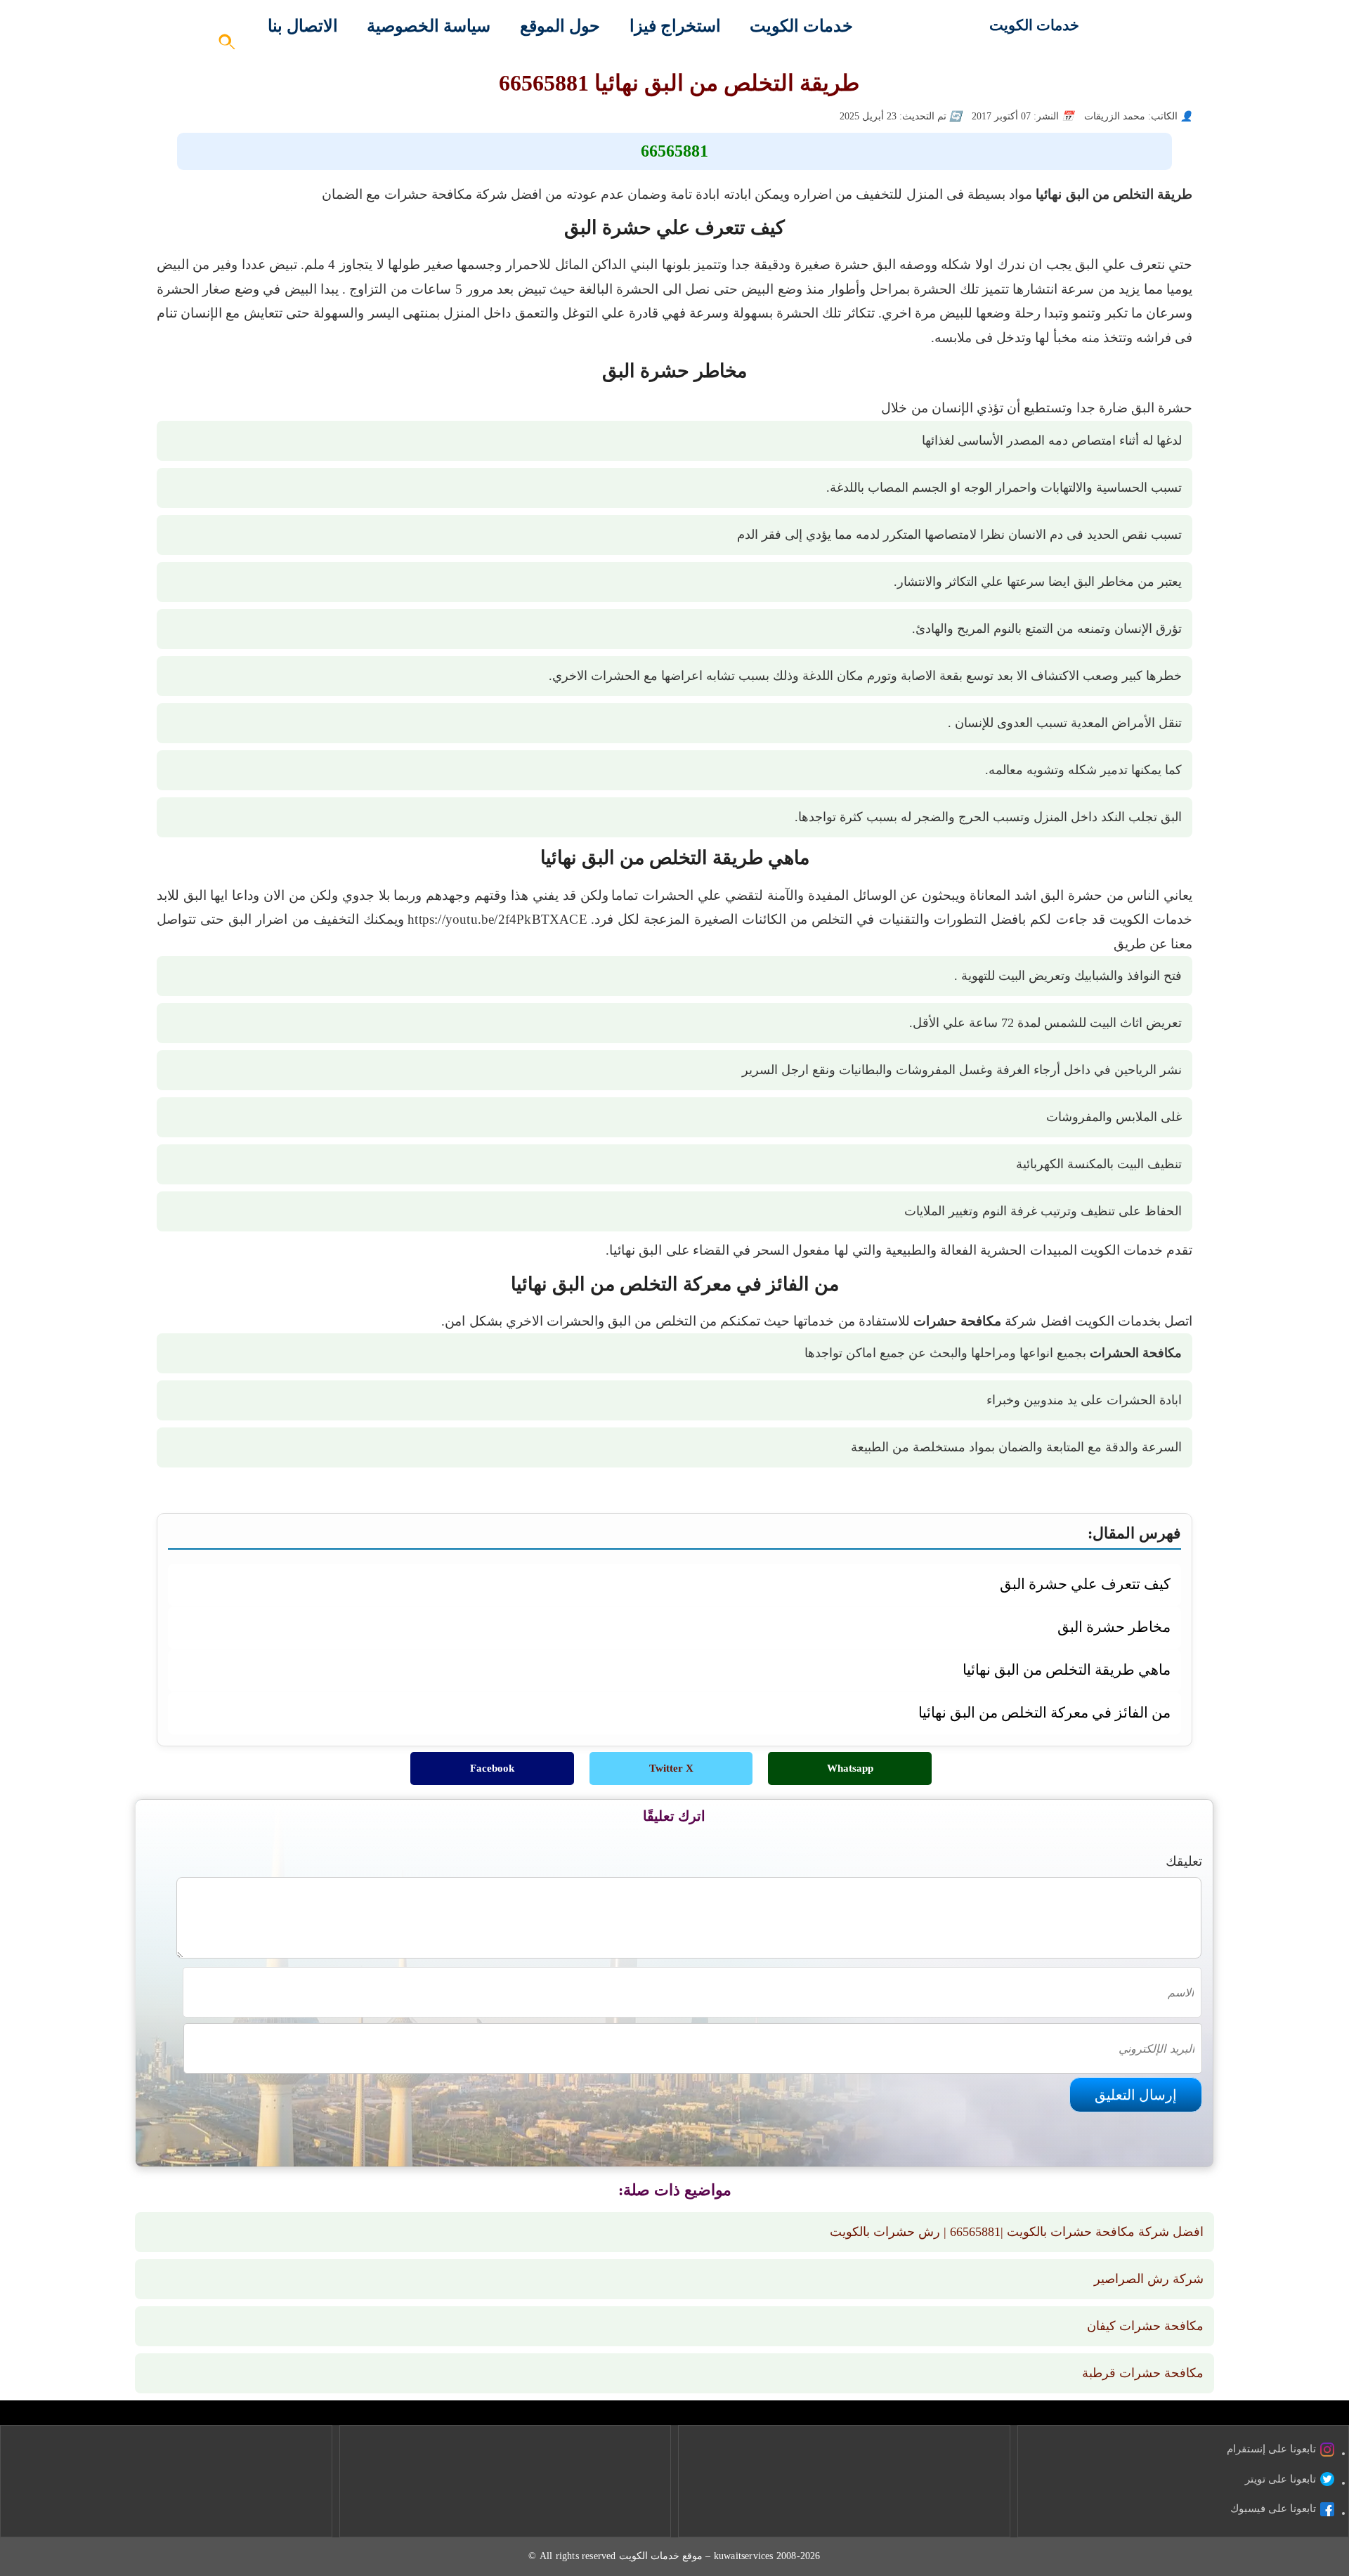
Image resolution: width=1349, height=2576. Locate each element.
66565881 (674, 151)
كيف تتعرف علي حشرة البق (1085, 1584)
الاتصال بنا (303, 26)
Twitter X (671, 1768)
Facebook (492, 1768)
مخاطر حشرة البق (1114, 1627)
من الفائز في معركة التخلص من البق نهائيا (1044, 1712)
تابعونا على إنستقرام (1271, 2449)
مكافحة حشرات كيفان (1145, 2326)
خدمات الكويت (1034, 25)
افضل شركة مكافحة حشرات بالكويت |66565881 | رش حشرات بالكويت (1017, 2232)
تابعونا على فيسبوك (1273, 2509)
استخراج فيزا (675, 26)
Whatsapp (850, 1768)
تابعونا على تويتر (1280, 2479)
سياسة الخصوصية (429, 26)
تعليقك (1184, 1861)
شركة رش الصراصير (1149, 2279)
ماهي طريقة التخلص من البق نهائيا (1067, 1669)
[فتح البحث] (228, 46)
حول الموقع (560, 26)
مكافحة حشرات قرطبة (1143, 2373)
